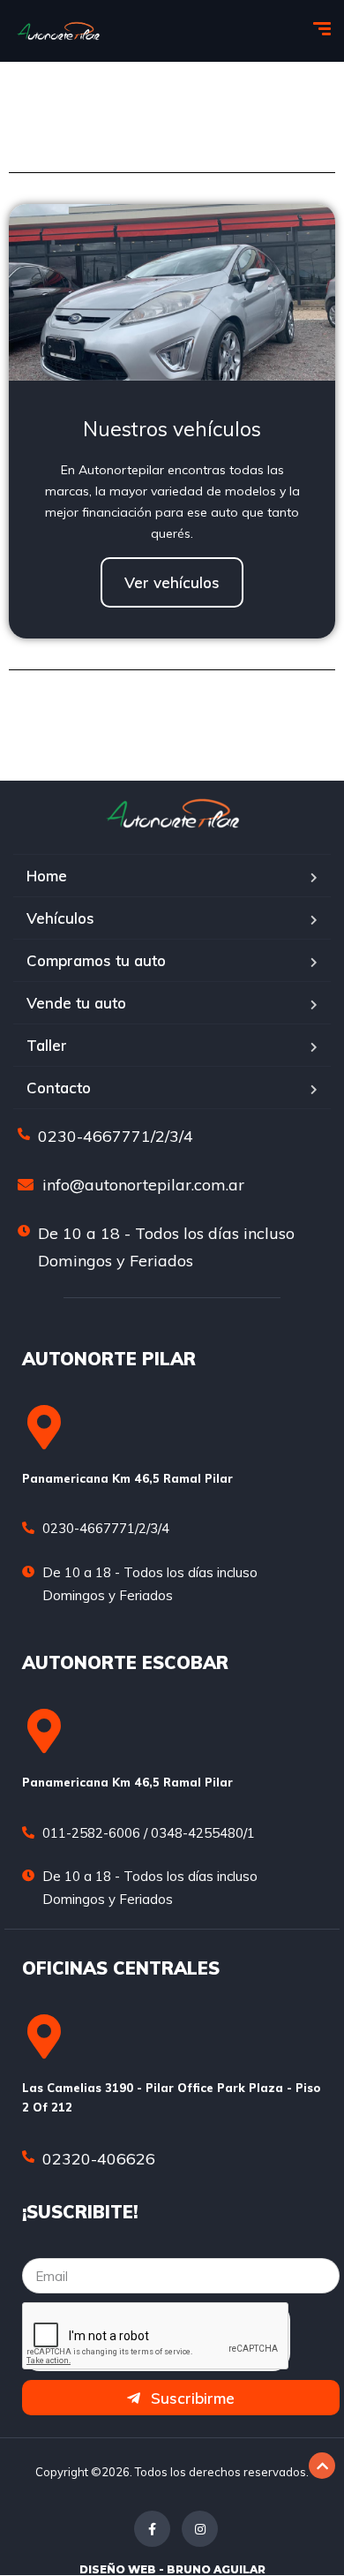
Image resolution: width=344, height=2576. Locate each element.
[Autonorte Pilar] (58, 31)
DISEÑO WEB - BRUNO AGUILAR (172, 2569)
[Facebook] (152, 2529)
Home (47, 876)
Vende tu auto (76, 1003)
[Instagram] (200, 2529)
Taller (47, 1045)
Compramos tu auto (96, 960)
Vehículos (60, 918)
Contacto (59, 1088)
